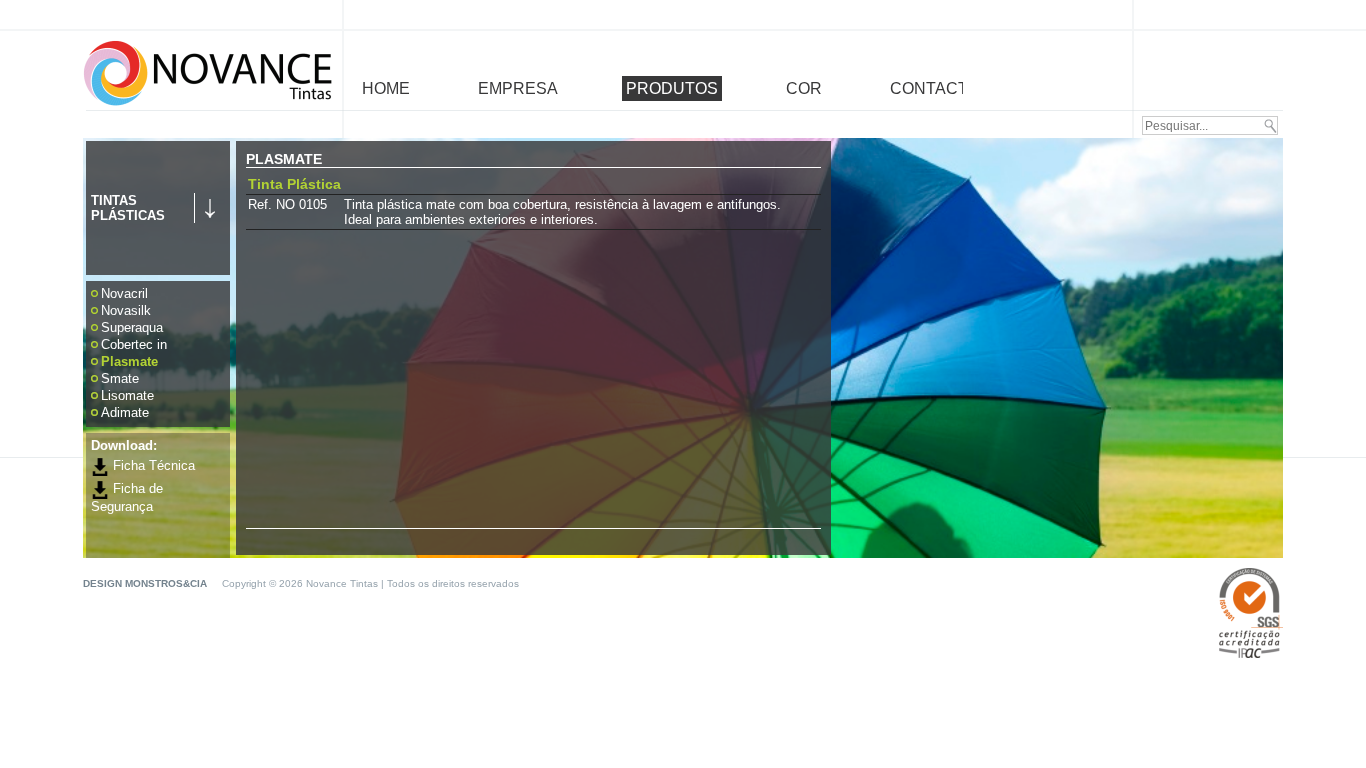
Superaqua (132, 327)
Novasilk (126, 310)
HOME (386, 88)
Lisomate (127, 395)
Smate (120, 378)
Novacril (124, 293)
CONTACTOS (940, 88)
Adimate (125, 412)
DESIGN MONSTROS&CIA (146, 583)
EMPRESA (518, 88)
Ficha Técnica (152, 465)
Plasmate (129, 361)
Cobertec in (134, 344)
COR (804, 88)
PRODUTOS (672, 88)
